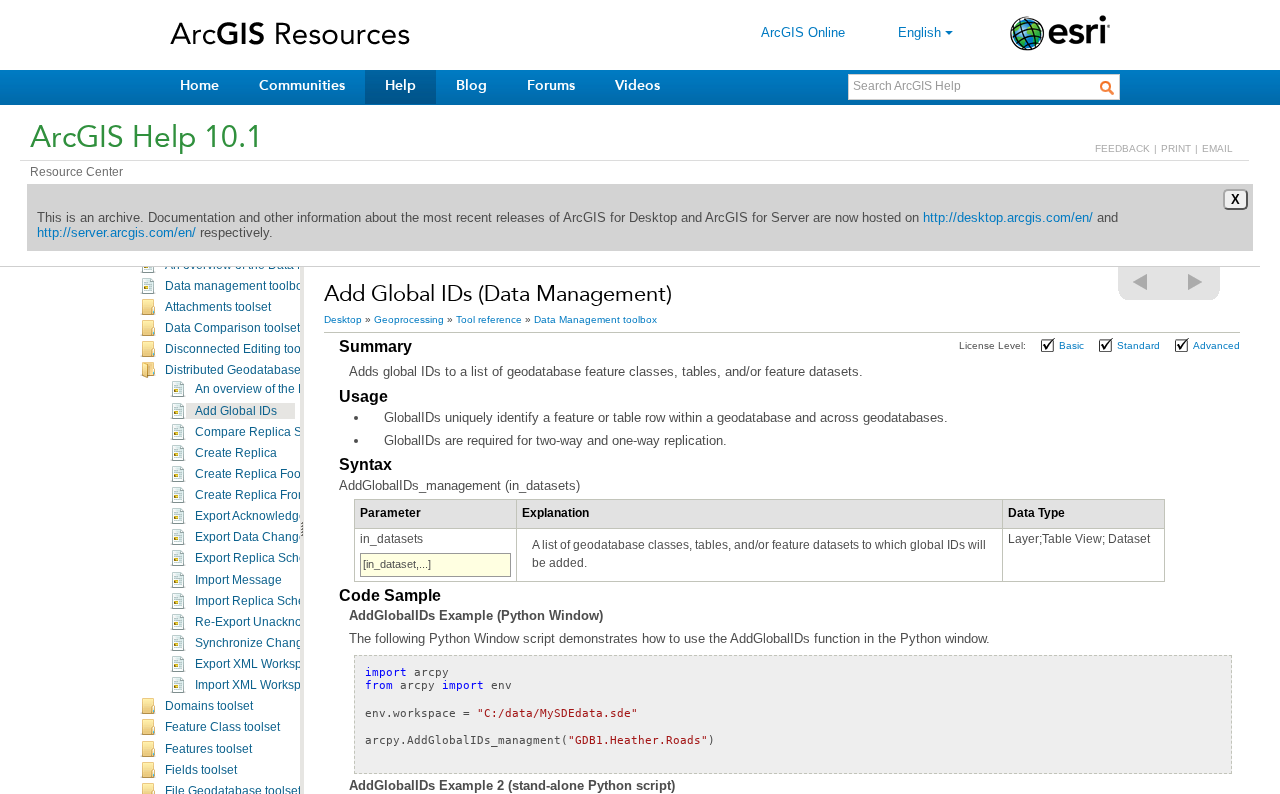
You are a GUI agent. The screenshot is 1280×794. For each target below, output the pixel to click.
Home (199, 85)
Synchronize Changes (255, 643)
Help (400, 85)
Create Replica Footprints (264, 474)
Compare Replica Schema (267, 432)
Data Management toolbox (595, 319)
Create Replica (236, 453)
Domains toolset (209, 706)
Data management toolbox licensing (263, 286)
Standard (1138, 345)
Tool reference (489, 319)
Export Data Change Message (277, 537)
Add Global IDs (236, 411)
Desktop (343, 319)
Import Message (238, 580)
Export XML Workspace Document (288, 664)
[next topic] (1196, 282)
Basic (1071, 345)
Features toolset (208, 749)
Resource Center (76, 172)
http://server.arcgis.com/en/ (116, 232)
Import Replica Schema (258, 601)
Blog (471, 85)
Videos (637, 85)
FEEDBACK (1122, 148)
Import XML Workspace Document (287, 685)
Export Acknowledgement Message (290, 516)
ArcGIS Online (803, 32)
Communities (302, 85)
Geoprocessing (409, 319)
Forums (551, 85)
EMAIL (1217, 148)
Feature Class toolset (222, 727)
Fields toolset (201, 770)
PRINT (1176, 148)
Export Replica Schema (259, 558)
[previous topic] (1141, 282)
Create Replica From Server (271, 495)
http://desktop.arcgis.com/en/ (1008, 217)
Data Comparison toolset (232, 328)
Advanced (1216, 345)
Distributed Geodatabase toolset (252, 370)
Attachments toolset (218, 307)
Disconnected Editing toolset (242, 349)
